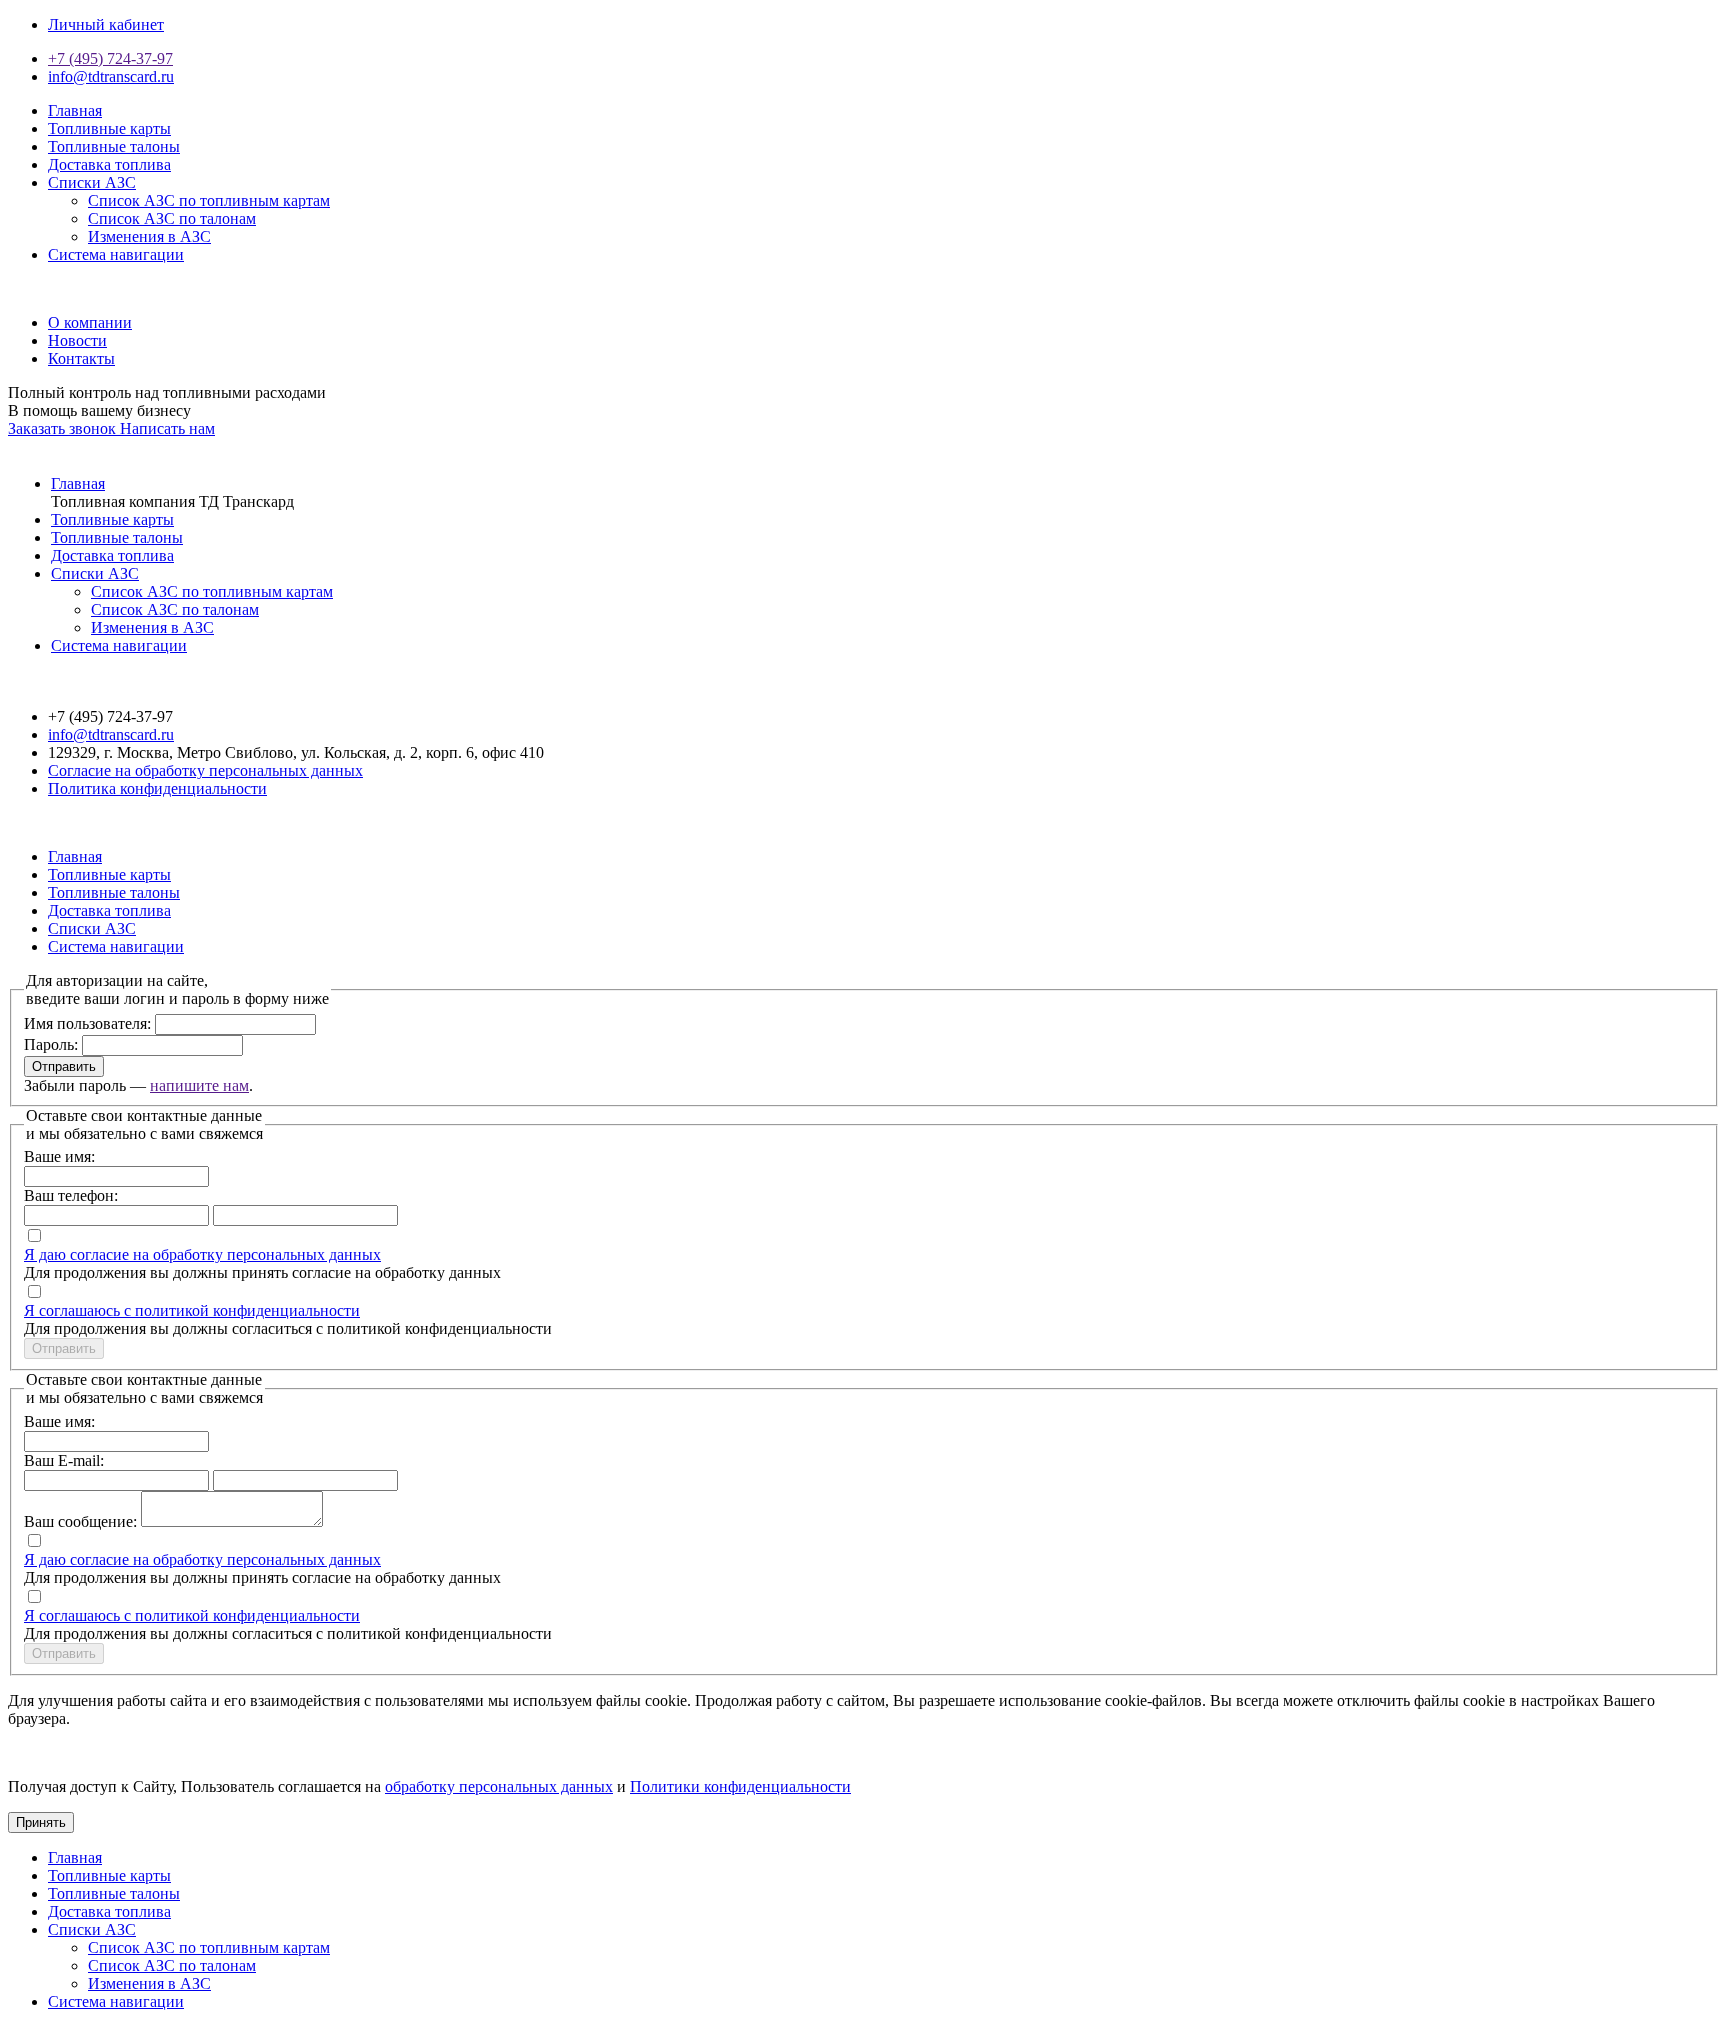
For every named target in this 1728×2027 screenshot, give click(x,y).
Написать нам (167, 428)
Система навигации (116, 254)
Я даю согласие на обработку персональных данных (202, 1254)
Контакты (81, 358)
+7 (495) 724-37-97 (110, 58)
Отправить (64, 1066)
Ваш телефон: (71, 1195)
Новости (77, 340)
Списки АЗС (92, 182)
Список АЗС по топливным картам (209, 200)
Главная (75, 110)
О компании (90, 322)
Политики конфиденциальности (740, 1786)
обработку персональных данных (499, 1786)
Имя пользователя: (87, 1023)
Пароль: (51, 1044)
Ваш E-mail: (64, 1460)
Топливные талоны (114, 146)
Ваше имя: (59, 1156)
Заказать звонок (64, 428)
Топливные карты (109, 128)
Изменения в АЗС (149, 236)
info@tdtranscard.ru (111, 76)
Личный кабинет (106, 24)
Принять (41, 1822)
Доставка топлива (109, 164)
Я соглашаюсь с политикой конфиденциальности (192, 1310)
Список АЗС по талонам (172, 218)
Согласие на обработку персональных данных (205, 770)
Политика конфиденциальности (157, 788)
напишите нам (199, 1085)
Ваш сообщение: (80, 1521)
